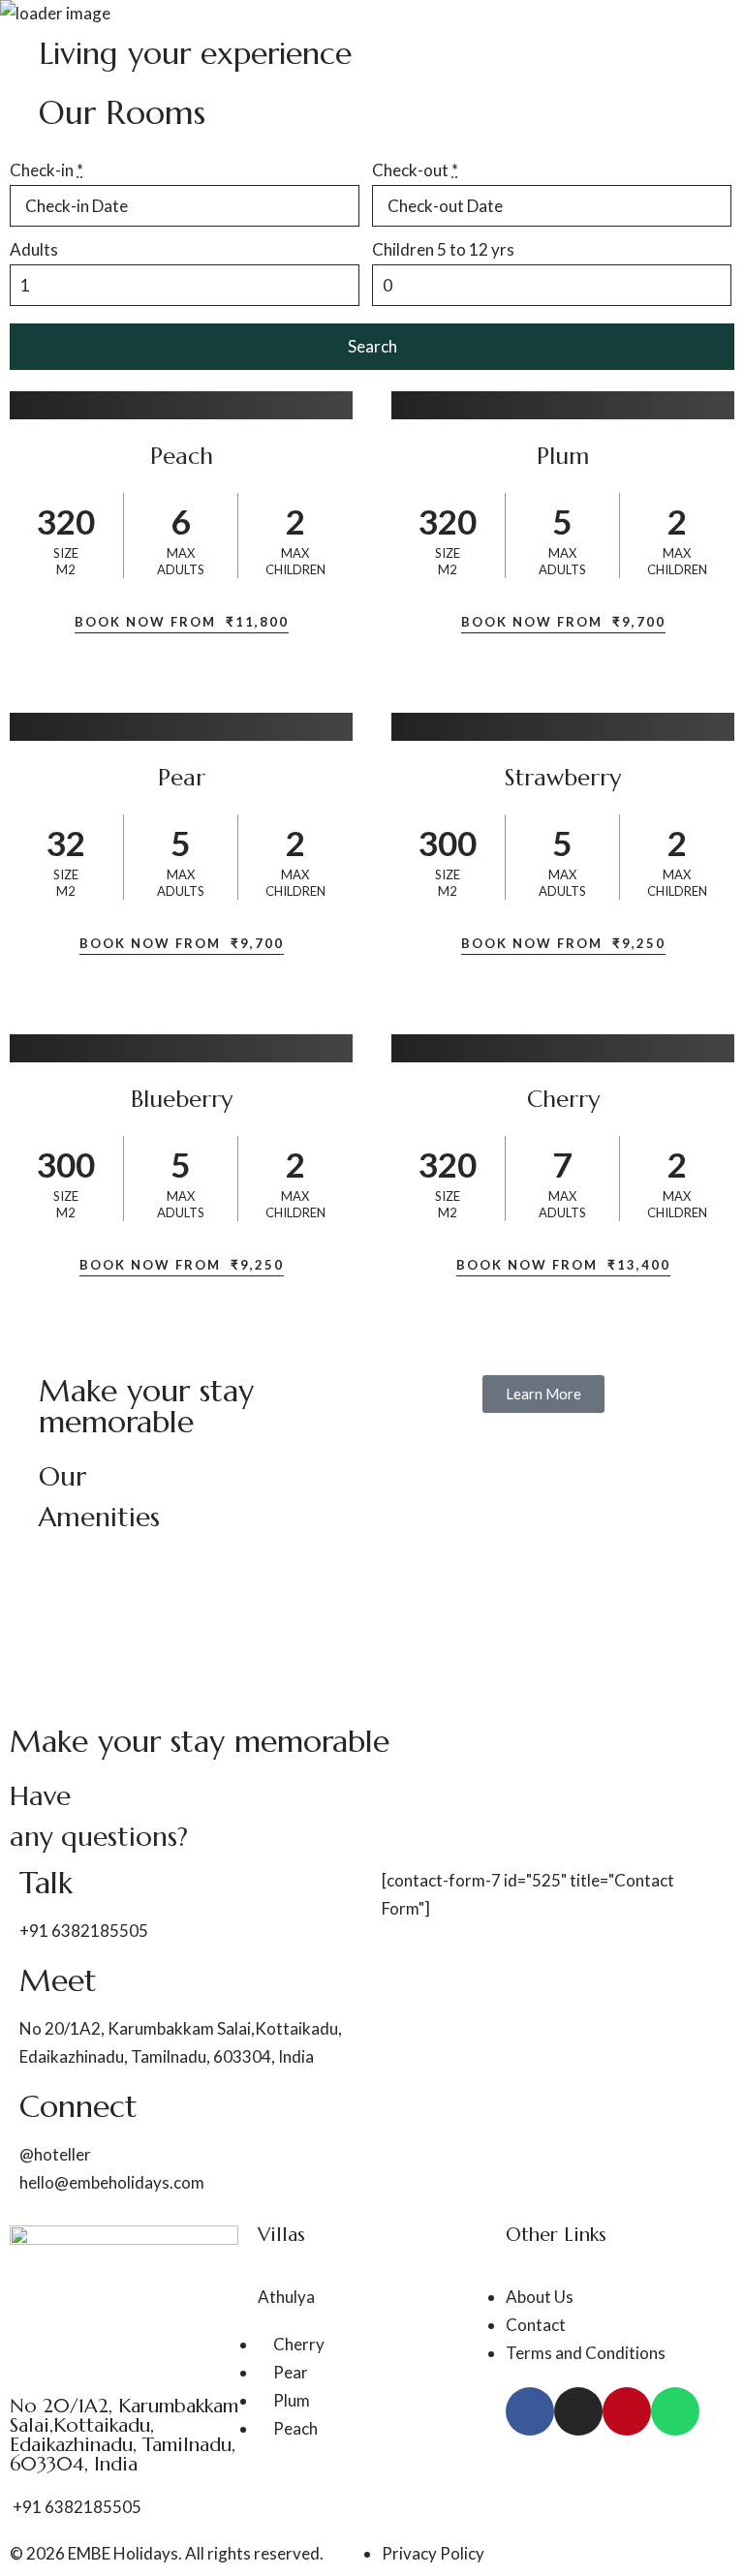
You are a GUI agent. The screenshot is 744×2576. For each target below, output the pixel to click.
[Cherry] (563, 1048)
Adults (34, 249)
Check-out (415, 170)
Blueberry (182, 1099)
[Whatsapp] (675, 2411)
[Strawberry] (563, 727)
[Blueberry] (181, 1048)
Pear (182, 778)
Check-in (46, 170)
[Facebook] (530, 2411)
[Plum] (563, 405)
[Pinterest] (627, 2411)
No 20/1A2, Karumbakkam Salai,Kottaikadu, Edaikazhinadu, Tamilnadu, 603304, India (124, 2435)
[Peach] (181, 405)
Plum (563, 456)
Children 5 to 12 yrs (443, 249)
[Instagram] (578, 2411)
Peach (182, 456)
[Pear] (181, 727)
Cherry (563, 1099)
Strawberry (563, 778)
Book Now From (182, 622)
